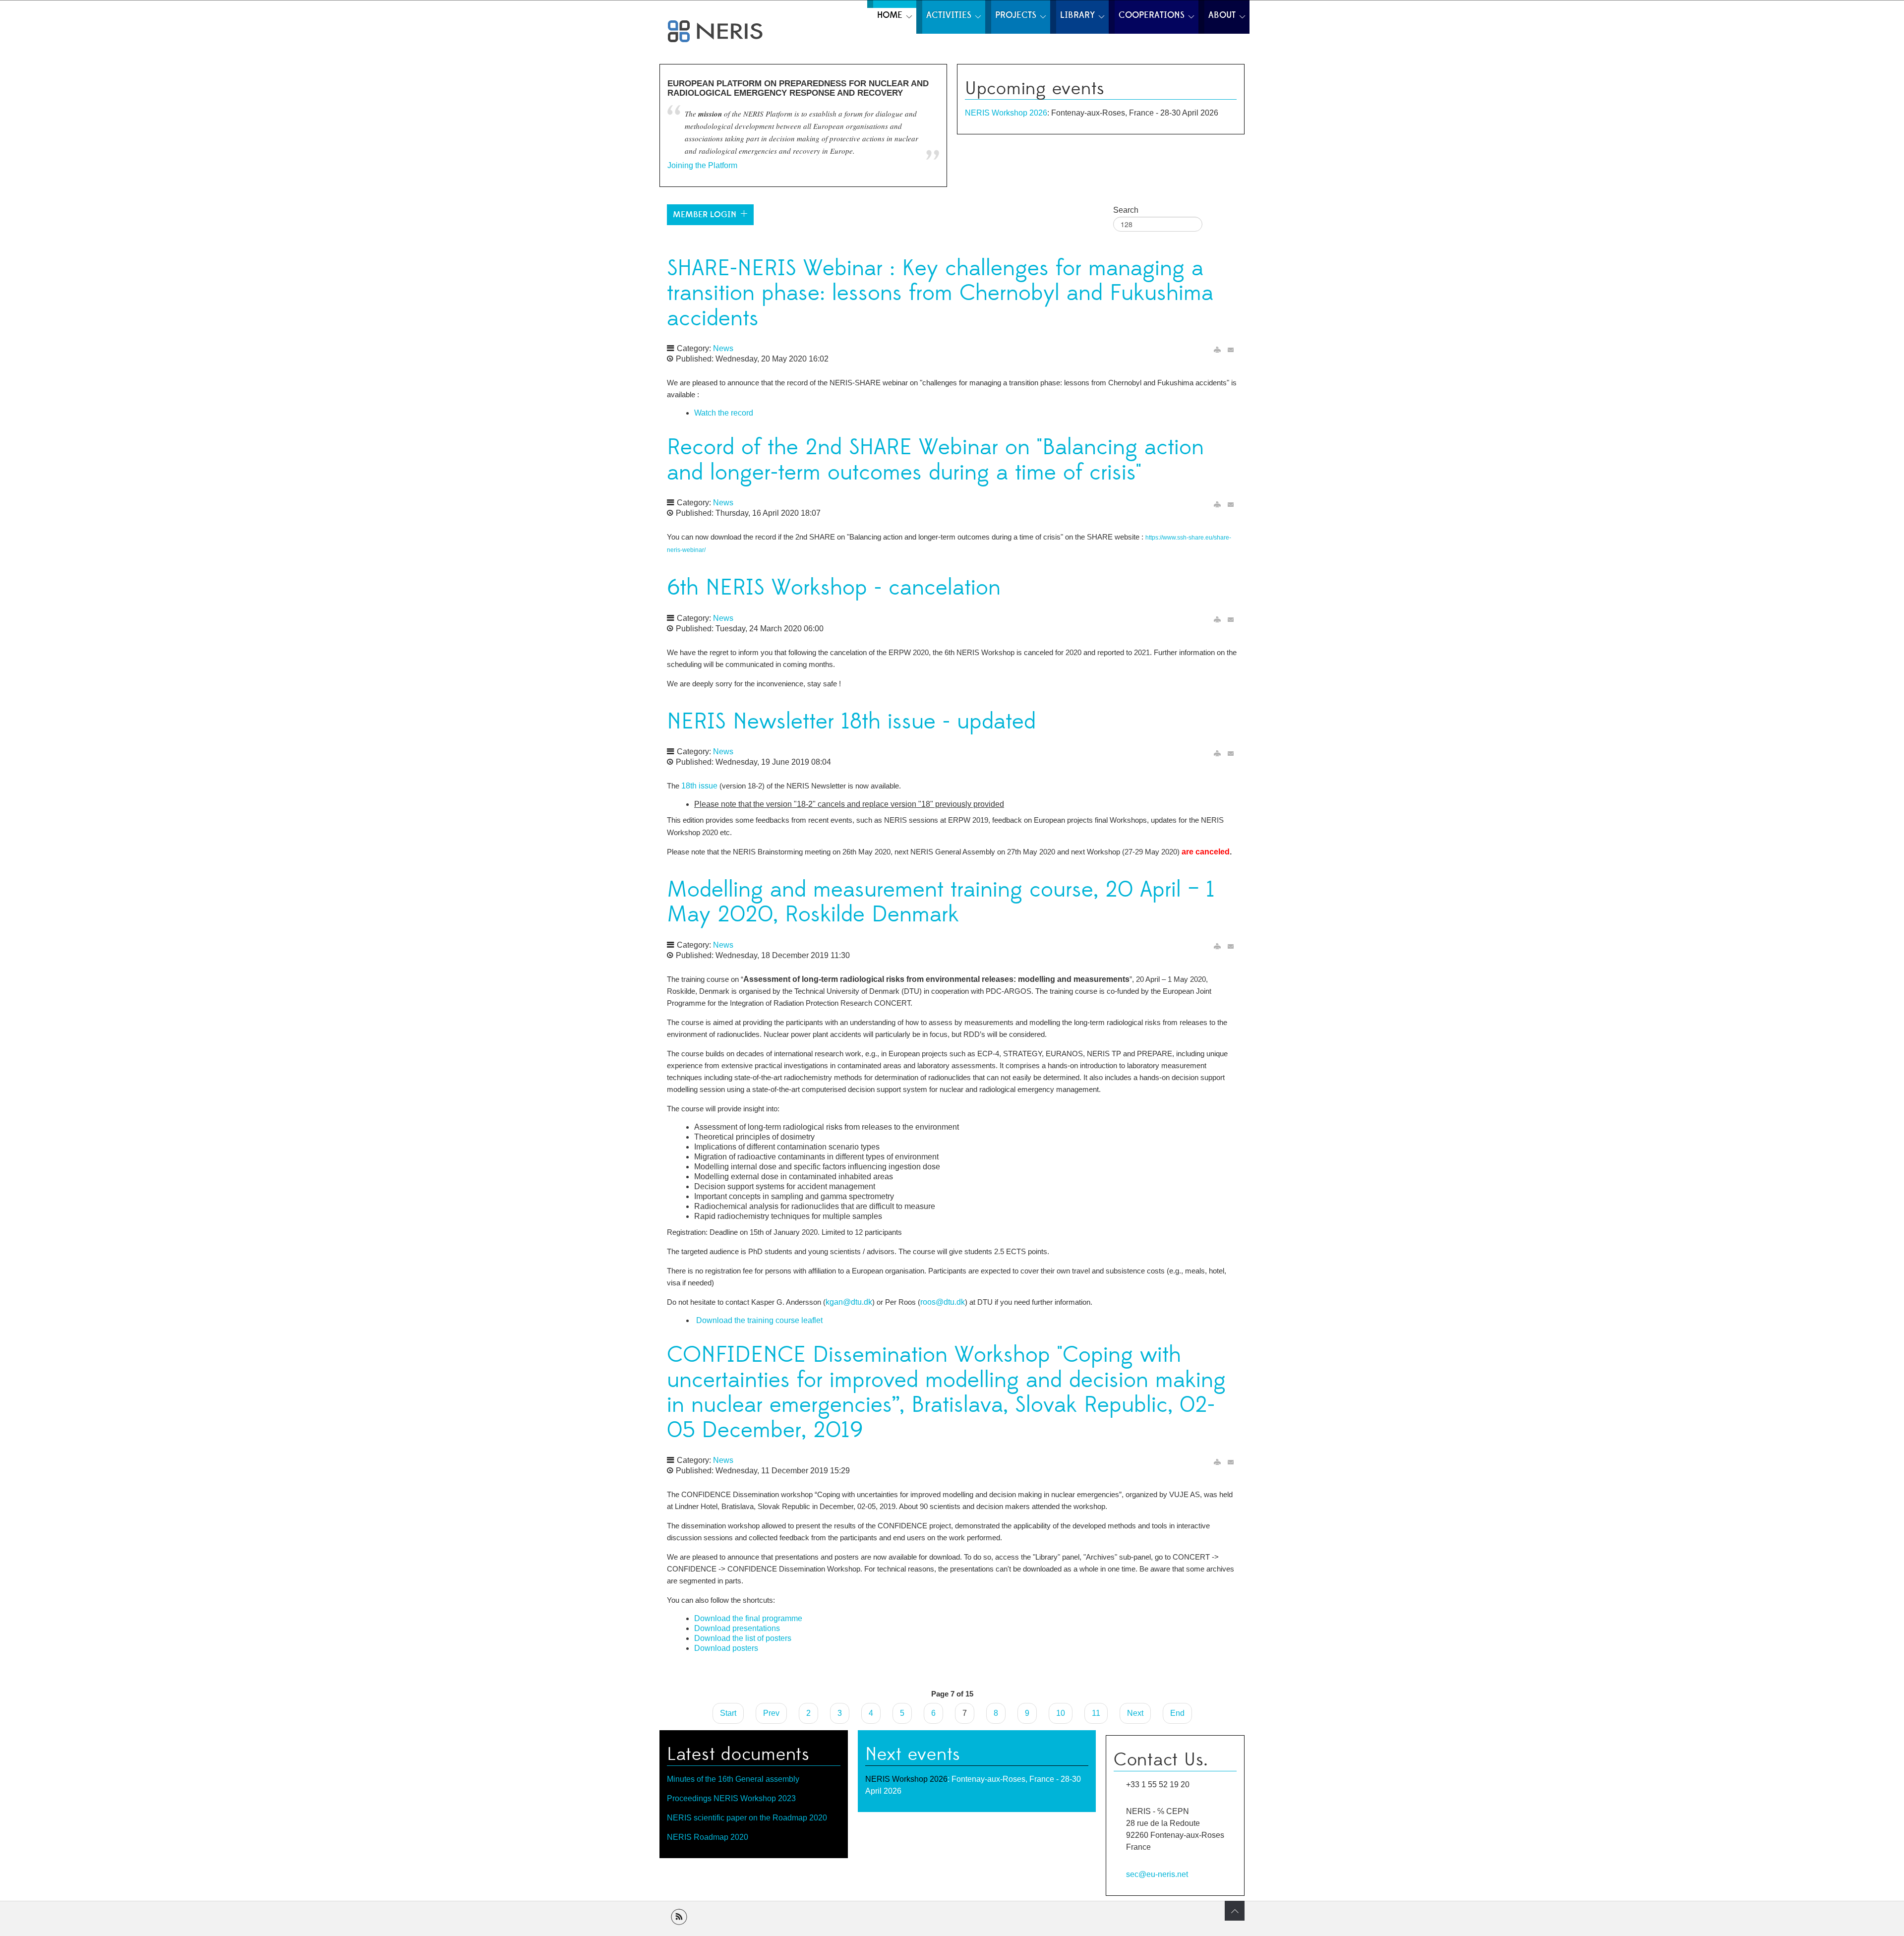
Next (1135, 1713)
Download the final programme (748, 1618)
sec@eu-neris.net (1157, 1874)
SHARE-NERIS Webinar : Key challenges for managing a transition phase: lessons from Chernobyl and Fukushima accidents (940, 294)
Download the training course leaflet (759, 1320)
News (723, 348)
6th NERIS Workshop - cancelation (834, 588)
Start (728, 1713)
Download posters (726, 1648)
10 (1061, 1713)
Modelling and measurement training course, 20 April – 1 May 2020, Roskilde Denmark (941, 903)
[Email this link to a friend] (1231, 350)
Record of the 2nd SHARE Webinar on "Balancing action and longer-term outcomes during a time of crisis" (935, 460)
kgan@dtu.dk (849, 1302)
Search (1126, 210)
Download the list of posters (743, 1638)
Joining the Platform (702, 165)
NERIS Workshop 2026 (1006, 113)
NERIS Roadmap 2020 (708, 1837)
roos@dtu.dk (943, 1302)
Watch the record (724, 413)
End (1177, 1713)
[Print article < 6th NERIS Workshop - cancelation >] (1217, 620)
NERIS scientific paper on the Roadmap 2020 (747, 1818)
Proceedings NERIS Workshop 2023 (731, 1798)
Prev (771, 1713)
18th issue (699, 786)
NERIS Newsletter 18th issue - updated (851, 722)
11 (1096, 1713)
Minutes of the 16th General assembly (733, 1779)
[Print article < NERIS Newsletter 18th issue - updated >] (1217, 753)
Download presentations (737, 1628)
